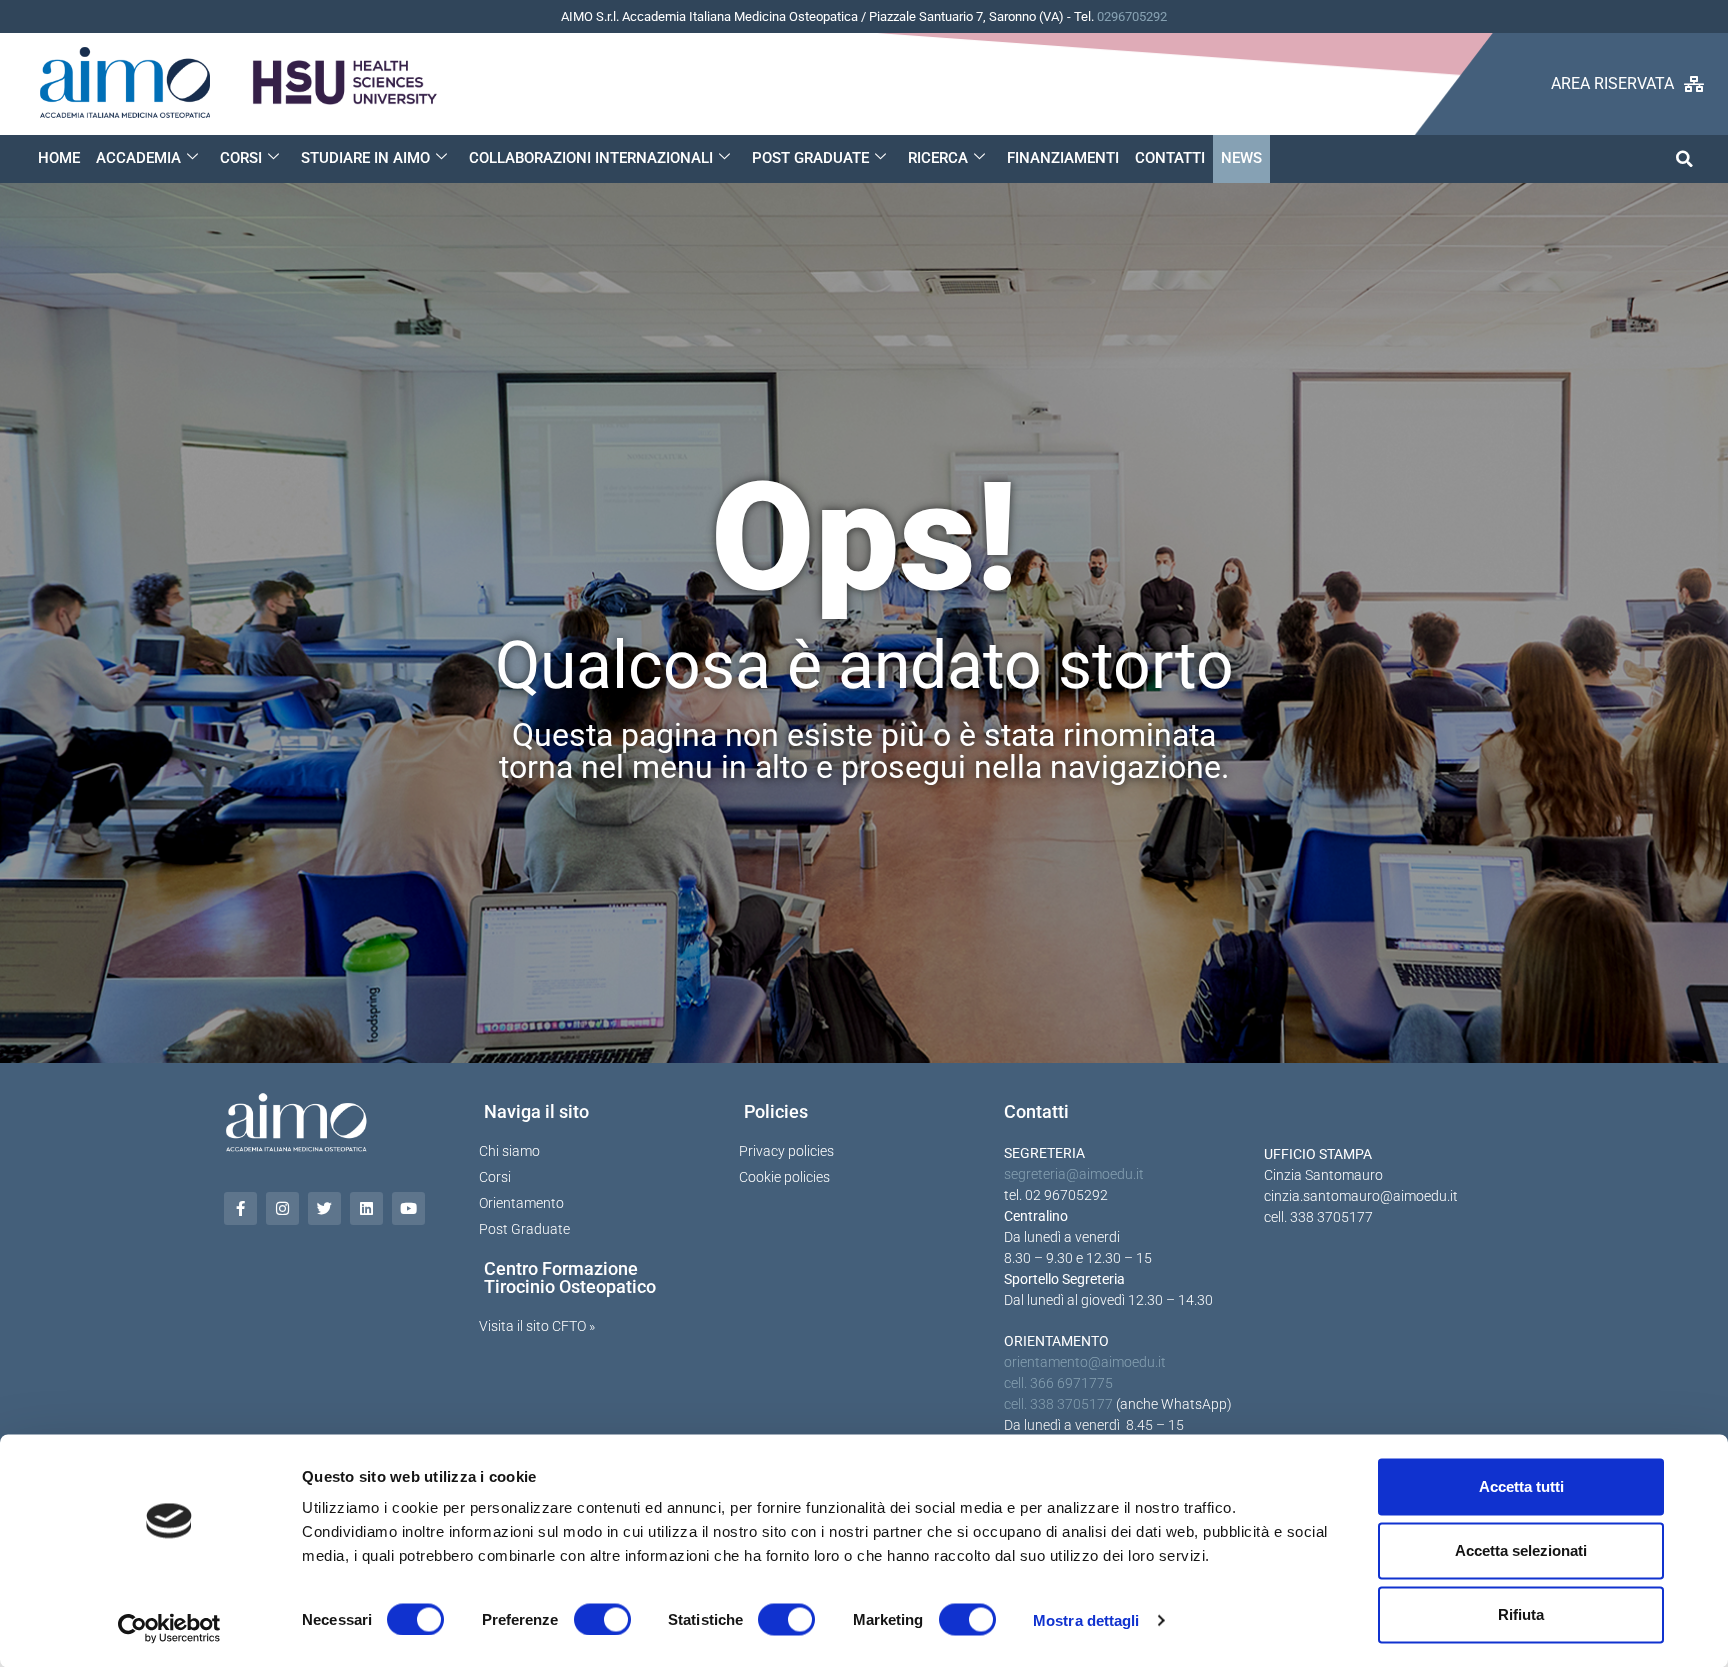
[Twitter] (324, 1208)
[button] (1684, 158)
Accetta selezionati (1521, 1550)
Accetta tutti (1521, 1486)
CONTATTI (1170, 158)
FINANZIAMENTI (1063, 158)
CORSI (241, 158)
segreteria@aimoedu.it (1074, 1174)
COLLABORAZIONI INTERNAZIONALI (591, 158)
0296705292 (1132, 16)
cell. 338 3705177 (1058, 1404)
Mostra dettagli (1086, 1619)
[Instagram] (282, 1208)
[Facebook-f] (240, 1208)
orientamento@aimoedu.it (1085, 1362)
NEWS (1241, 158)
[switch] (602, 1619)
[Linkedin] (366, 1208)
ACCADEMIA (138, 158)
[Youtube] (408, 1208)
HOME (59, 158)
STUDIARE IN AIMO (365, 158)
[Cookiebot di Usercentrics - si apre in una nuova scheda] (169, 1628)
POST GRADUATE (810, 158)
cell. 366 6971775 (1058, 1383)
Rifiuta (1521, 1614)
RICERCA (938, 158)
